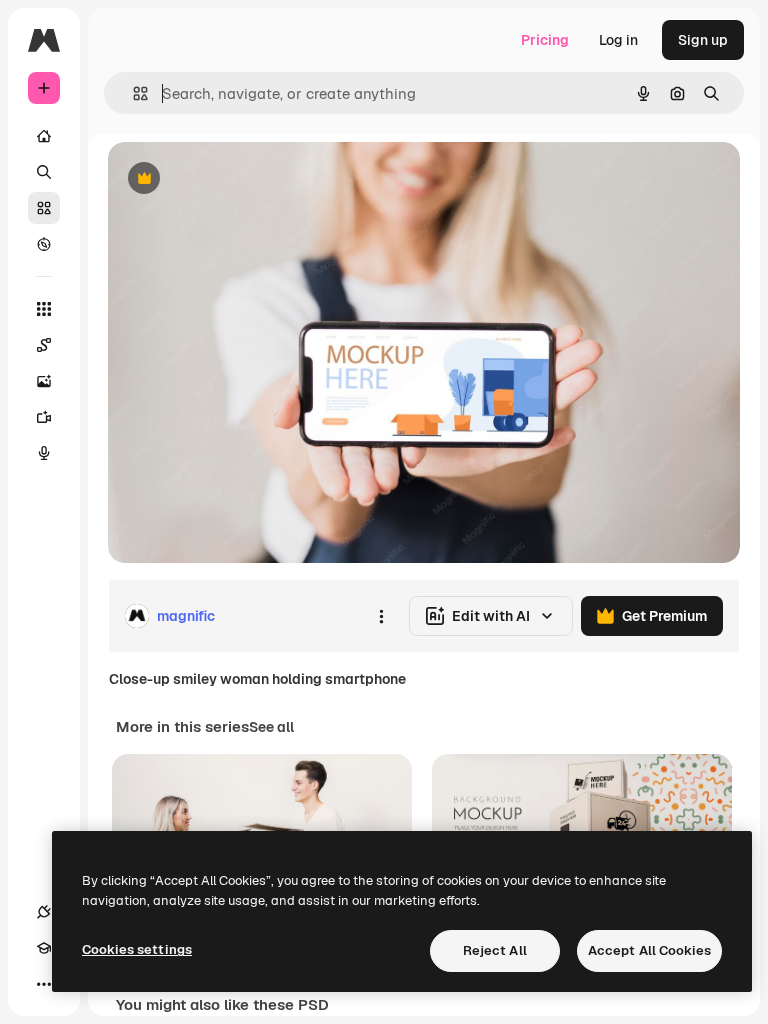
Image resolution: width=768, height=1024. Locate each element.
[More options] (381, 616)
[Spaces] (44, 345)
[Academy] (44, 948)
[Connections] (44, 912)
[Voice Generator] (44, 453)
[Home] (44, 136)
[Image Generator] (44, 381)
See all (271, 727)
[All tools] (44, 309)
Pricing (545, 40)
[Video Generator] (44, 417)
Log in (618, 40)
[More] (44, 984)
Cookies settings (137, 949)
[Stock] (44, 208)
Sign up (703, 40)
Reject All (495, 950)
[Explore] (44, 244)
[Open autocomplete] (132, 93)
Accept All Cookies (649, 950)
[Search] (44, 172)
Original (236, 179)
